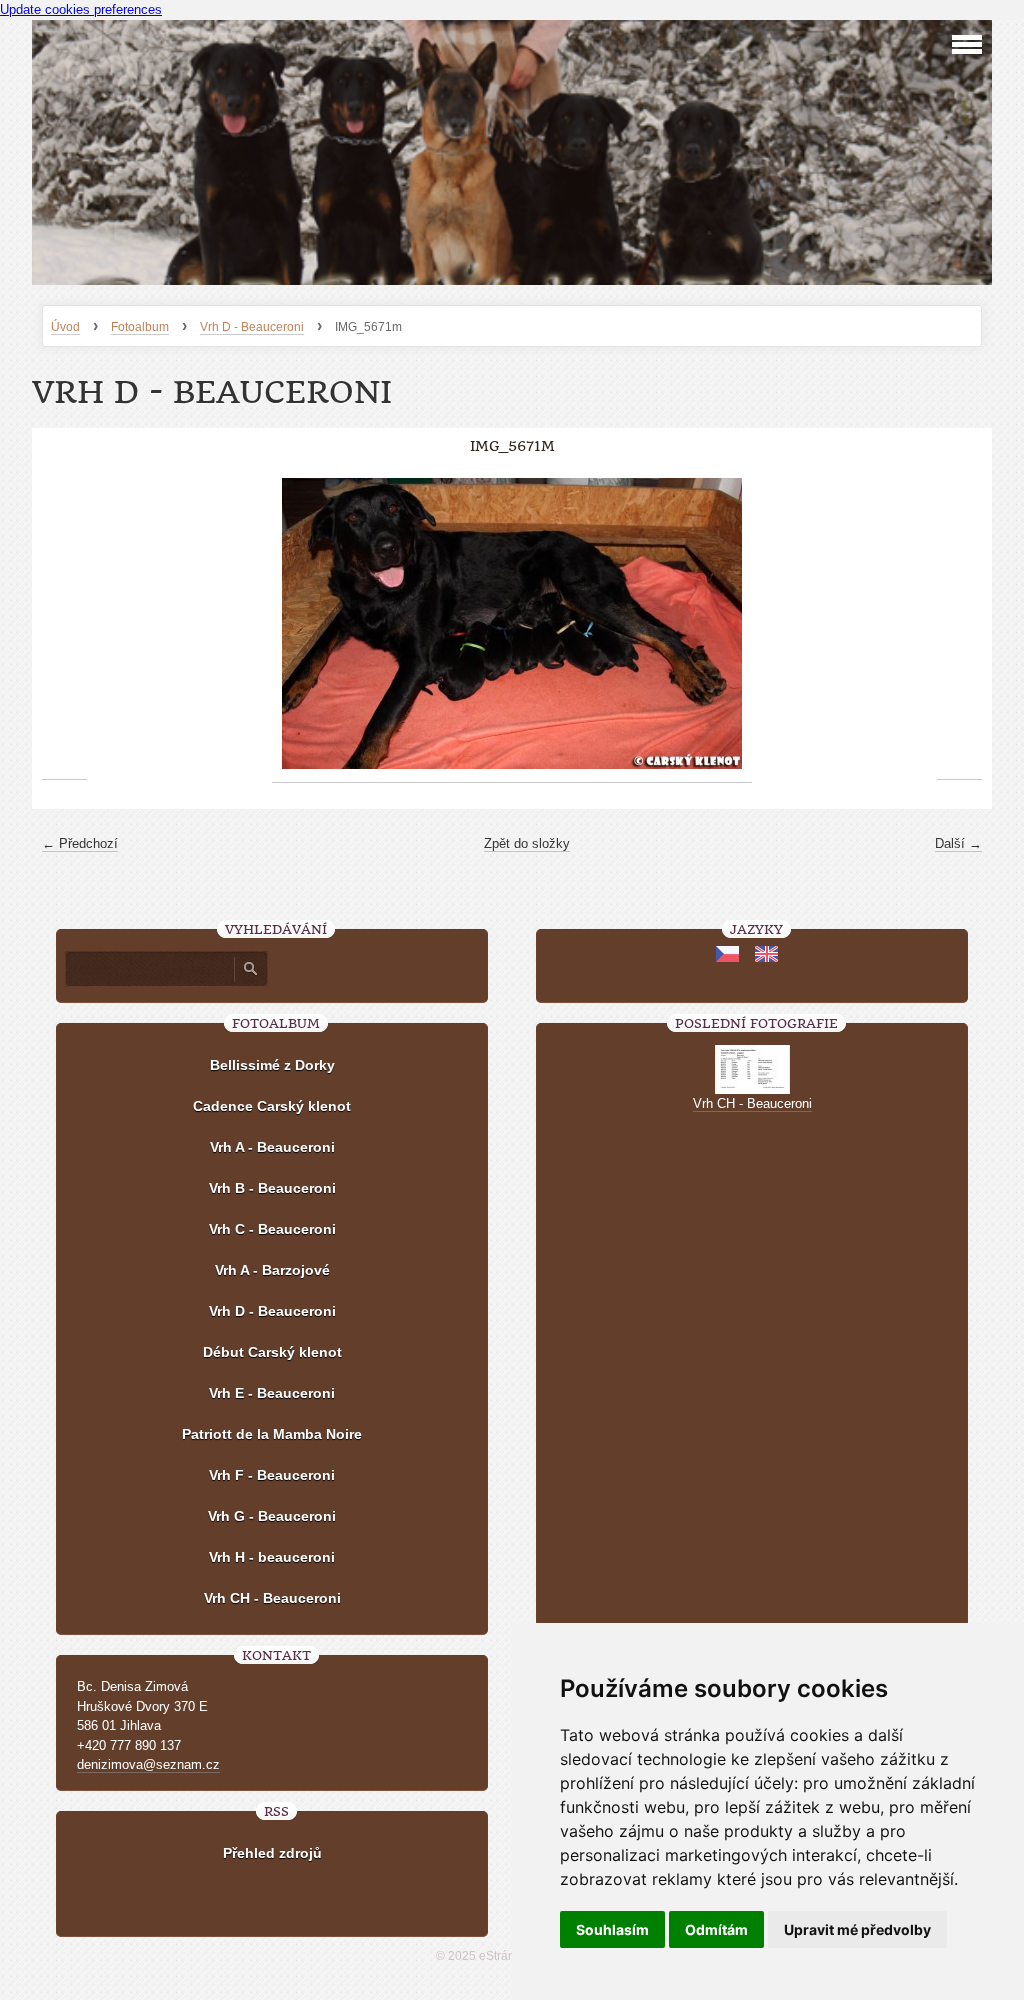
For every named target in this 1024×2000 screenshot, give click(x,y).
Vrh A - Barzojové (272, 1270)
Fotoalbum (140, 327)
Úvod (65, 327)
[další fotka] (959, 624)
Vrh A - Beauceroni (272, 1147)
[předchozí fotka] (64, 624)
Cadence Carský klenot (272, 1106)
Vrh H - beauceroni (272, 1557)
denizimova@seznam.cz (148, 1764)
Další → (958, 843)
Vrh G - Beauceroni (272, 1516)
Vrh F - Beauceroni (272, 1475)
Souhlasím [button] (612, 1929)
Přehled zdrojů (272, 1853)
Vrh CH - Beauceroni (272, 1598)
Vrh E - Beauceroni (272, 1393)
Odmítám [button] (716, 1929)
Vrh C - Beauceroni (272, 1229)
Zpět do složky (527, 843)
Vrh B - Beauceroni (272, 1188)
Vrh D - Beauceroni (252, 327)
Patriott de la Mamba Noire (272, 1434)
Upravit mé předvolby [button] (857, 1929)
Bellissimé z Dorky (272, 1065)
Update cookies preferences (81, 9)
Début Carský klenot (272, 1352)
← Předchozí (80, 843)
